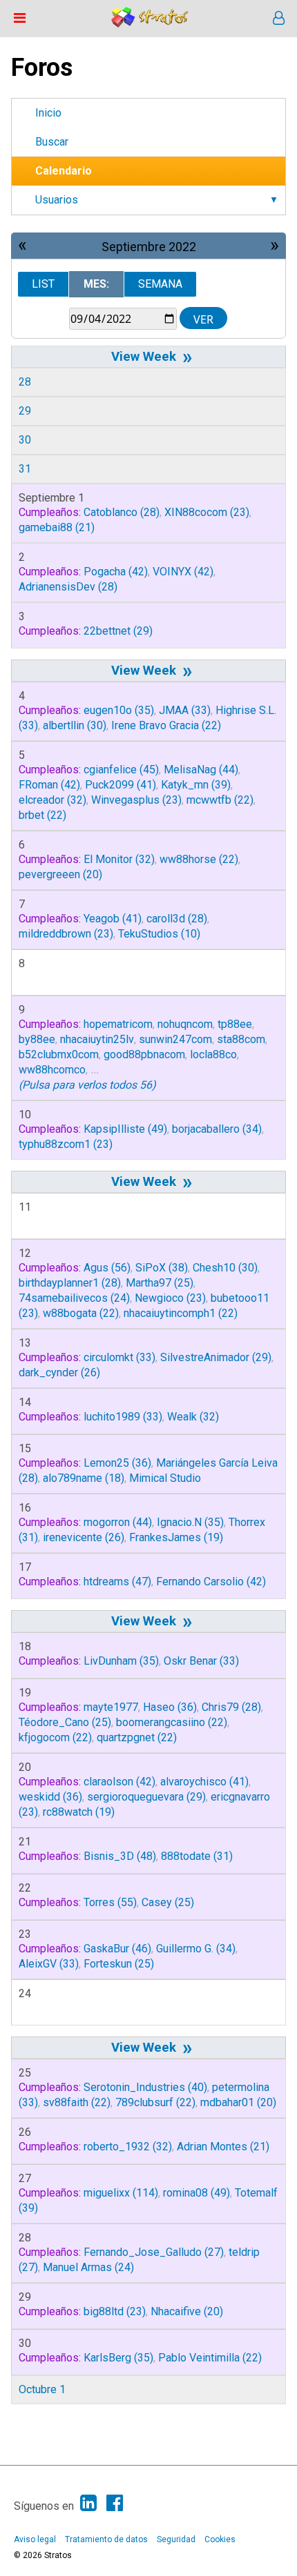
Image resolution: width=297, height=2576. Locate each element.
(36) (117, 1463)
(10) (159, 934)
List (43, 284)
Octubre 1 (42, 2389)
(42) (116, 572)
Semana (160, 284)
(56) (107, 1268)
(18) (84, 1478)
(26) (59, 1373)
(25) (160, 1283)
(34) (217, 1129)
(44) (201, 770)
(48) (120, 1856)
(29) (118, 631)
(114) (121, 2193)
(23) (207, 512)
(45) (121, 770)
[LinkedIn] (88, 2503)
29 (25, 411)
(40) (145, 2087)
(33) (185, 710)
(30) (75, 725)
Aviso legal (35, 2539)
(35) (119, 710)
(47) (117, 1582)
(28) (122, 512)
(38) (162, 1268)
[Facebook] (115, 2503)
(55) (110, 1902)
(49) (125, 1129)
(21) (57, 527)
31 (25, 469)
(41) (121, 785)
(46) (117, 1949)
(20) (60, 874)
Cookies (220, 2539)
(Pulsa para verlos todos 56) (87, 1085)
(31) (197, 1856)
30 (25, 440)
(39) (196, 785)
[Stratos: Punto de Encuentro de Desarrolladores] (150, 24)
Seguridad (176, 2539)
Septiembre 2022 (149, 247)
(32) (52, 800)
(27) (154, 2252)
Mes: (96, 284)
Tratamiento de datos (106, 2539)
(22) (166, 725)
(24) (74, 1298)
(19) (176, 1537)
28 (25, 382)
